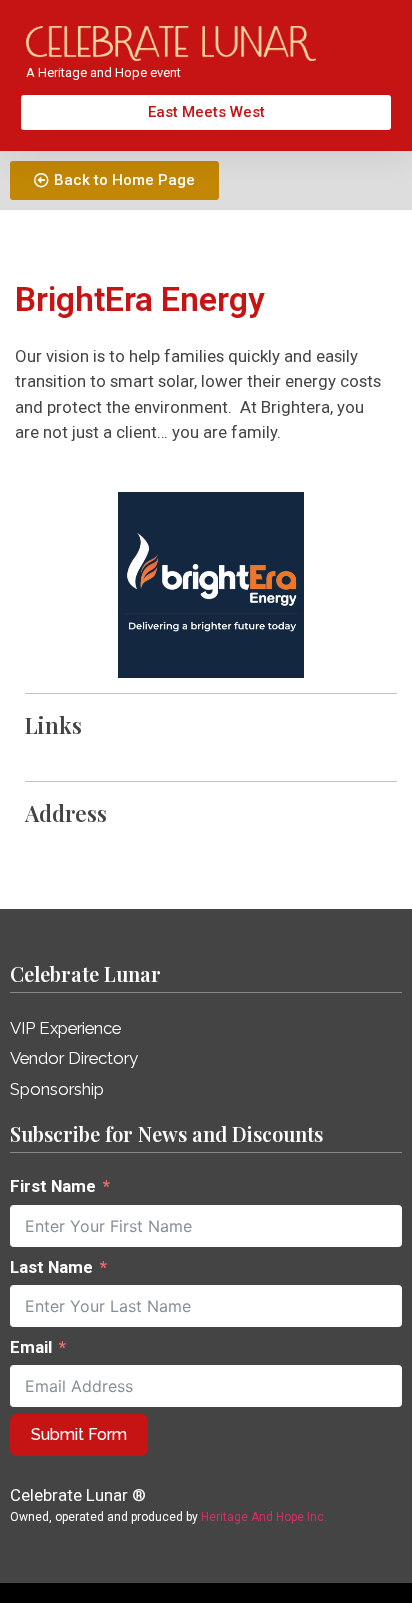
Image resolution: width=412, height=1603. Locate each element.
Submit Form (79, 1434)
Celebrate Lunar (85, 973)
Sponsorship (57, 1089)
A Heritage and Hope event (103, 72)
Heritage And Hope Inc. (264, 1517)
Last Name (51, 1267)
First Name (53, 1186)
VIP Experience (65, 1028)
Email (31, 1347)
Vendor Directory (74, 1058)
